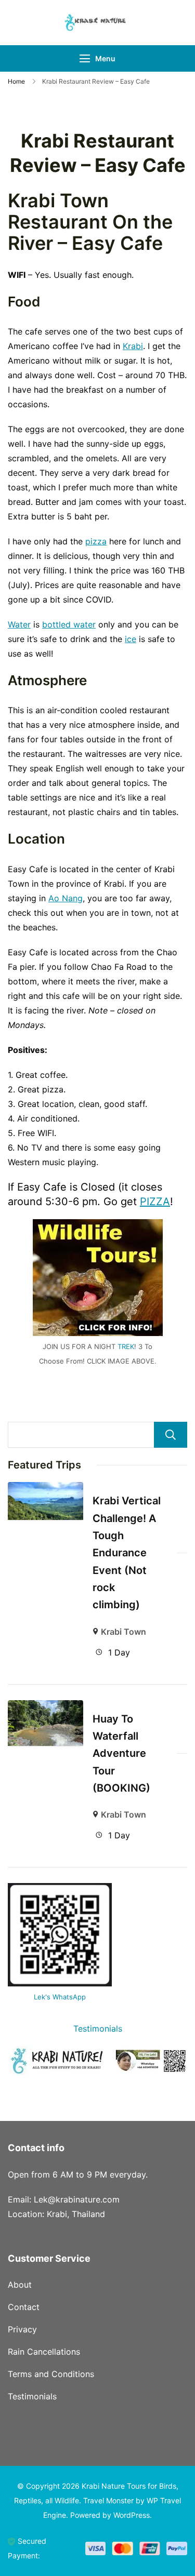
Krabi (133, 346)
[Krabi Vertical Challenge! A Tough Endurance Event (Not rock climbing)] (45, 1489)
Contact (24, 2307)
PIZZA (155, 1202)
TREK (126, 1346)
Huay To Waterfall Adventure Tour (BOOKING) (121, 1753)
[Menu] (85, 58)
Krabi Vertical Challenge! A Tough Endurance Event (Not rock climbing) (127, 1553)
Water (19, 624)
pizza (96, 541)
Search (171, 1435)
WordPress (132, 2515)
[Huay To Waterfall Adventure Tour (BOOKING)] (45, 1707)
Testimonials (98, 2028)
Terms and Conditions (51, 2374)
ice (131, 639)
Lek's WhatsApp (60, 1997)
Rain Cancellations (44, 2352)
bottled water (69, 624)
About (20, 2285)
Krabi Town (123, 1632)
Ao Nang (66, 898)
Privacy (22, 2329)
